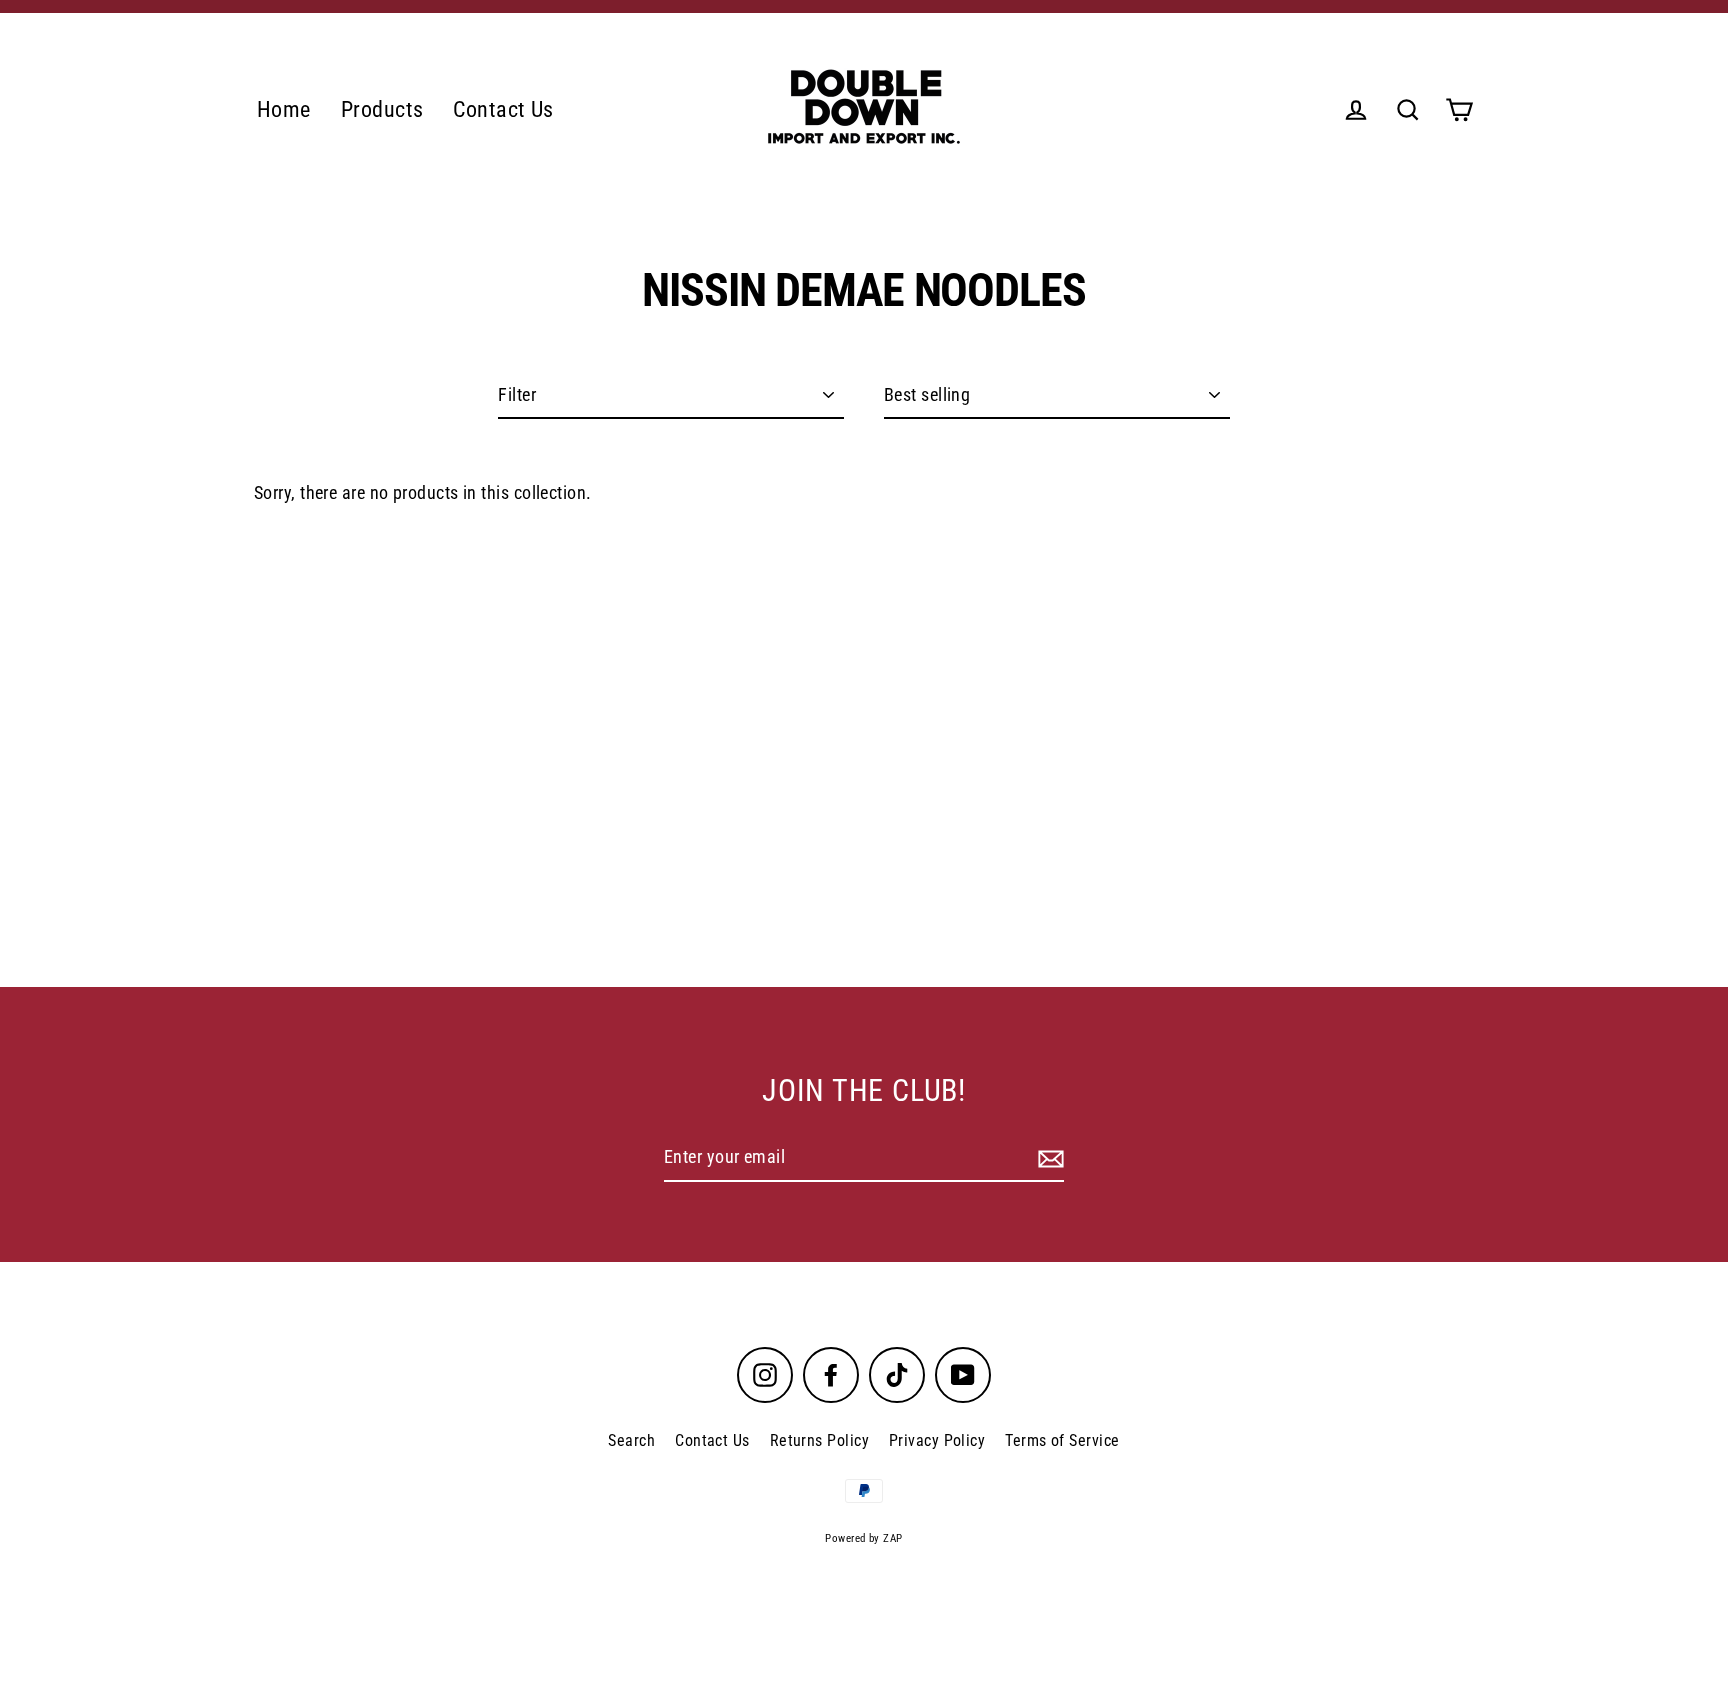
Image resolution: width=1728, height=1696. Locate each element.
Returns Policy (819, 1440)
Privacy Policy (937, 1440)
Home (284, 109)
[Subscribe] (1048, 1158)
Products (382, 109)
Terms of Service (1062, 1440)
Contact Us (503, 109)
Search (631, 1440)
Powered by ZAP (863, 1538)
